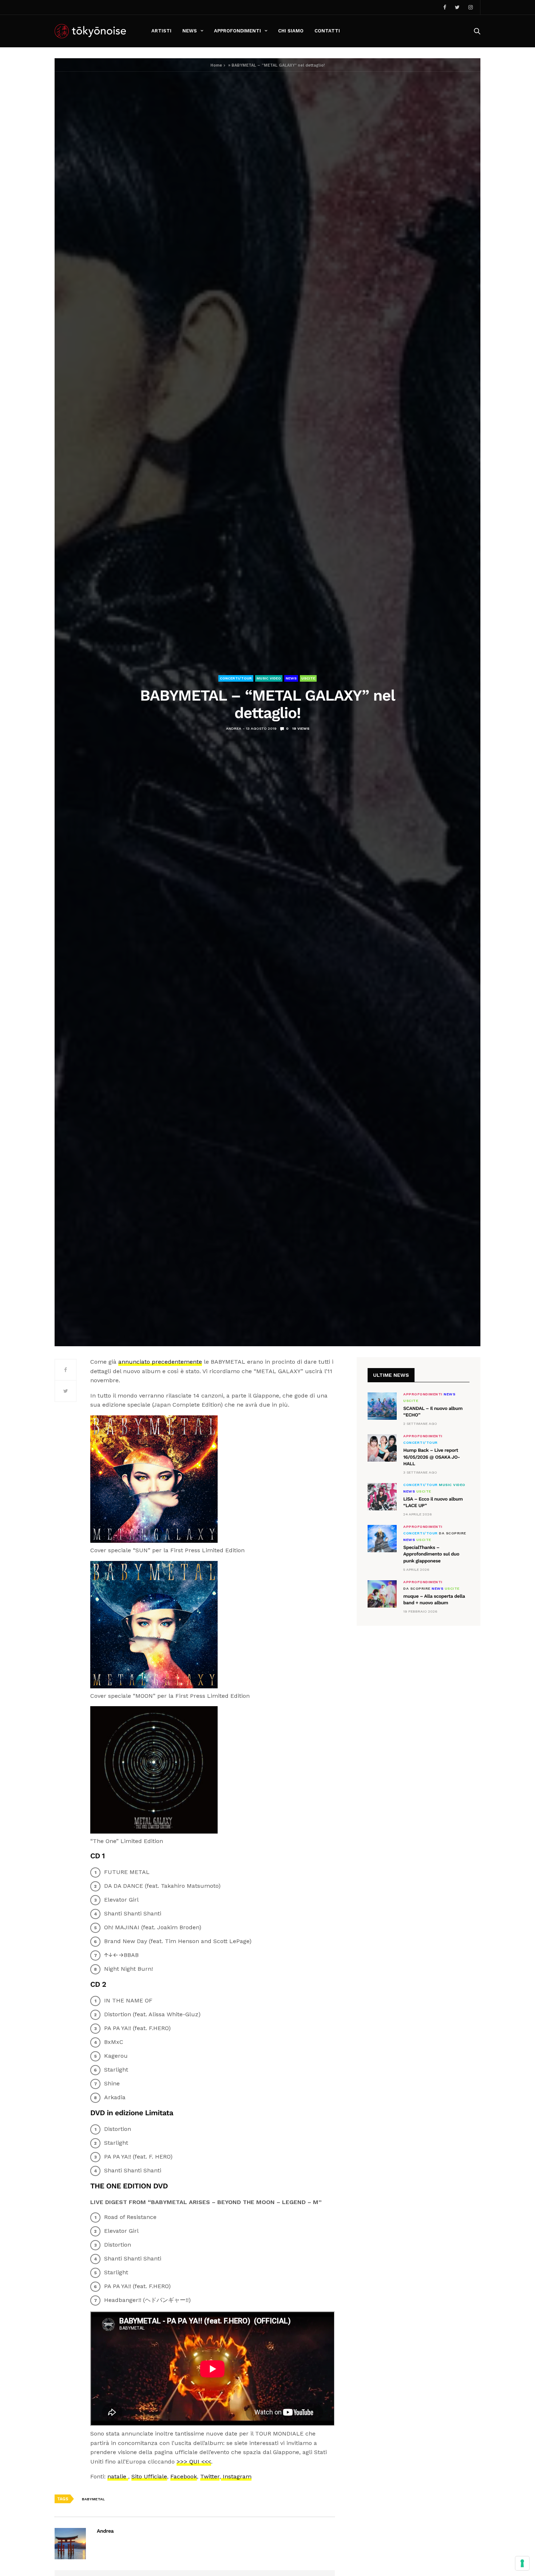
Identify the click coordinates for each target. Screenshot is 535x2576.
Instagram (236, 2476)
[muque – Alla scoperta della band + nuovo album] (382, 1594)
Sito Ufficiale (149, 2476)
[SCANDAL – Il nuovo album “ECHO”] (382, 1406)
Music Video (269, 678)
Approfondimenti (237, 31)
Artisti (161, 31)
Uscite (308, 678)
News (190, 31)
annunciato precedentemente (160, 1362)
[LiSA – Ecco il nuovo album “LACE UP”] (382, 1497)
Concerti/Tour (236, 678)
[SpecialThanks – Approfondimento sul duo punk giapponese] (382, 1539)
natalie (118, 2476)
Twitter (210, 2476)
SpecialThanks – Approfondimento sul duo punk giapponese (431, 1554)
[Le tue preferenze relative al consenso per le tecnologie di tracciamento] (522, 2563)
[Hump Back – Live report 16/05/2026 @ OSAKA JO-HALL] (382, 1448)
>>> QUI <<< (194, 2462)
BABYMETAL (93, 2499)
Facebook (184, 2476)
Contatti (327, 31)
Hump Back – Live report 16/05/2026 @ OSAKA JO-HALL (432, 1457)
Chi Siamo (291, 31)
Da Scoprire (453, 1533)
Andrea (234, 728)
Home (216, 65)
